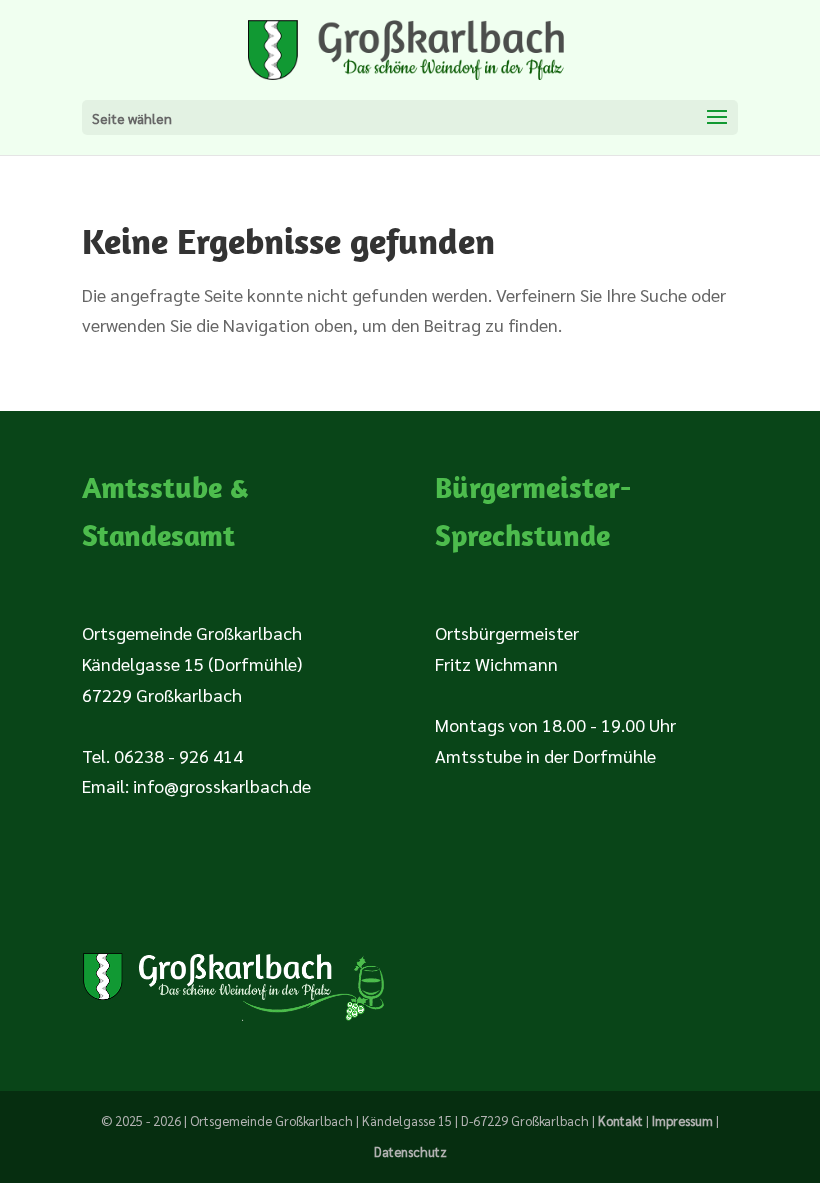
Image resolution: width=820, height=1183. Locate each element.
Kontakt (620, 1120)
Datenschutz (410, 1151)
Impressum (682, 1120)
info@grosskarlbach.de (222, 785)
